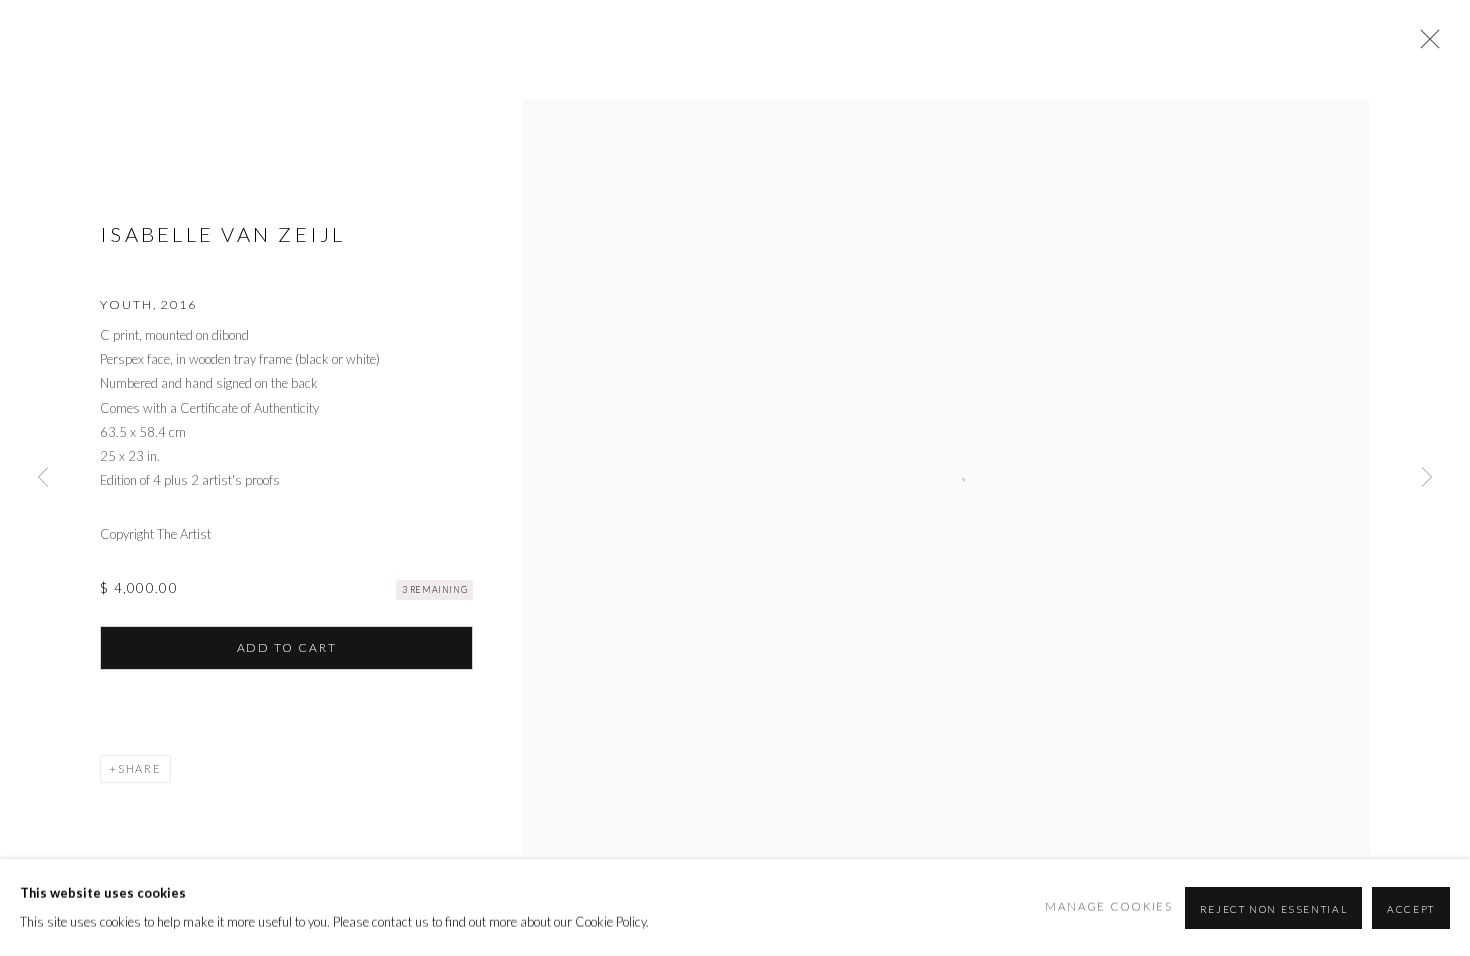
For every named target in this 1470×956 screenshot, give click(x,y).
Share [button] (140, 768)
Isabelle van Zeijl (223, 234)
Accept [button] (1411, 908)
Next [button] (1427, 477)
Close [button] (1425, 45)
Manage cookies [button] (1109, 906)
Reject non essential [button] (1274, 908)
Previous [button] (43, 477)
